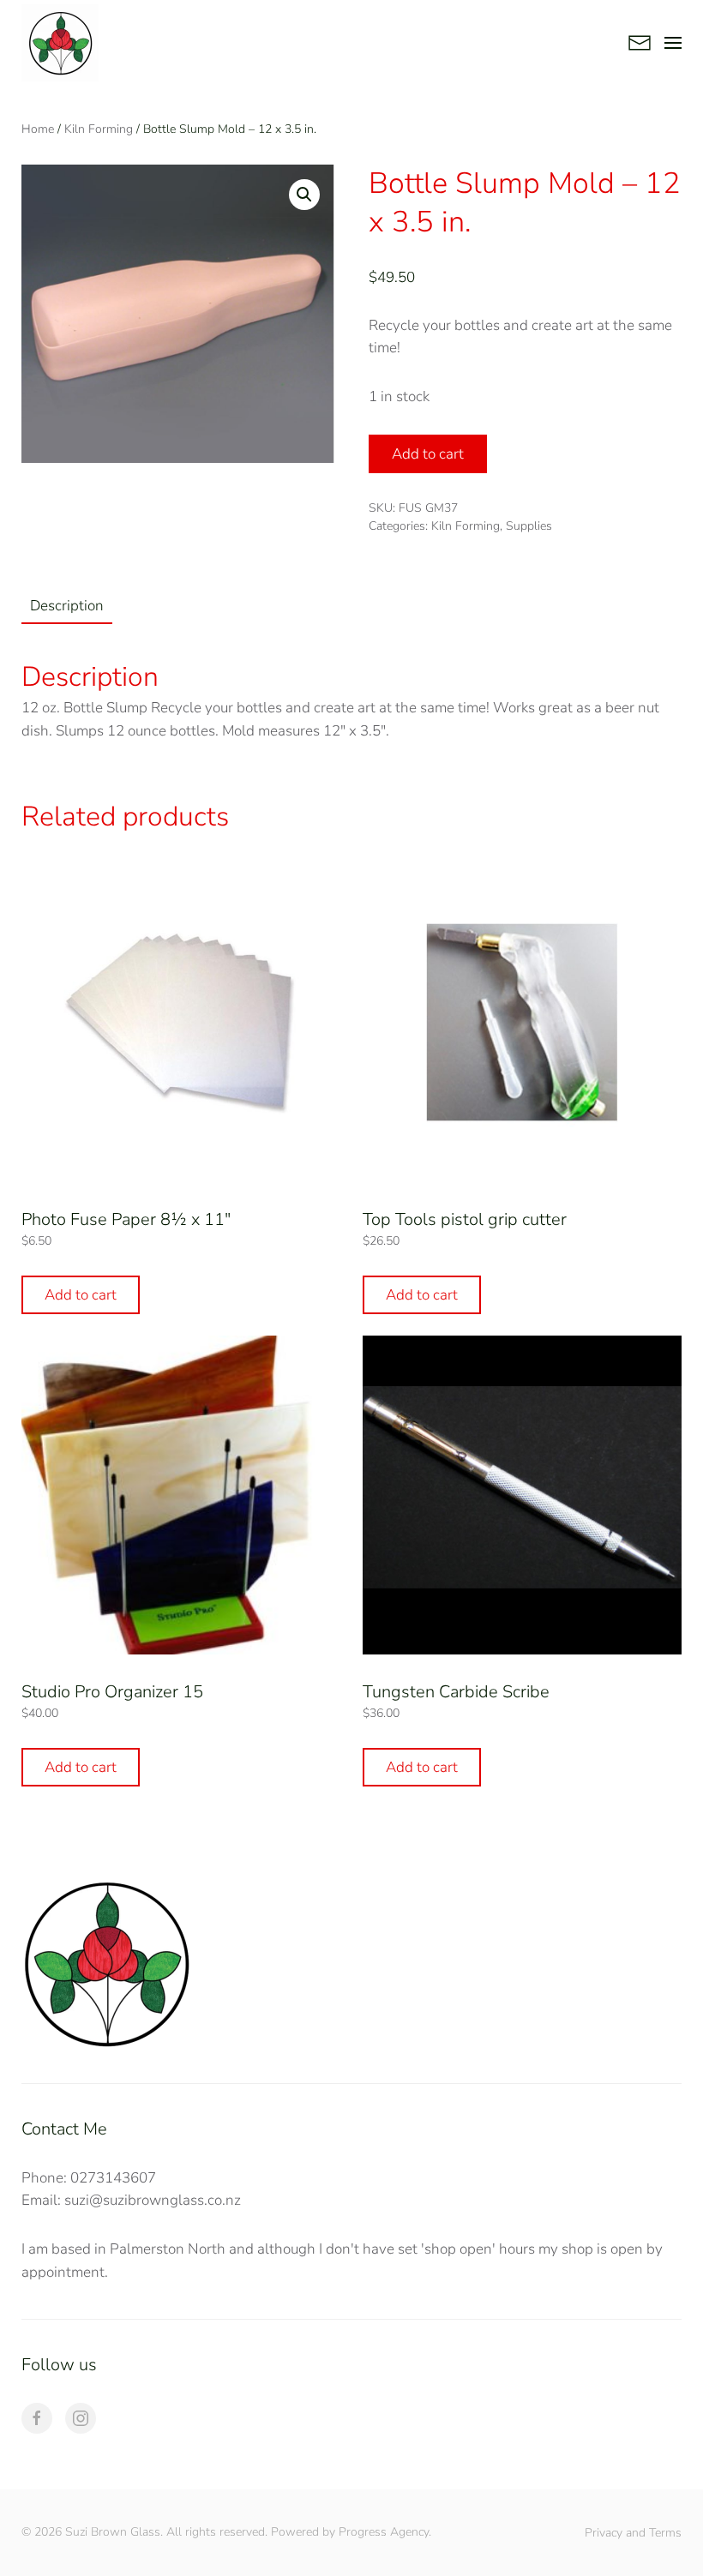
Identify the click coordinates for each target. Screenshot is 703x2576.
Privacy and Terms (633, 2533)
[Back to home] (60, 43)
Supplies (529, 526)
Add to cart (428, 454)
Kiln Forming (99, 129)
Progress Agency (384, 2532)
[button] (673, 43)
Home (38, 129)
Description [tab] (67, 606)
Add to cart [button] (81, 1295)
